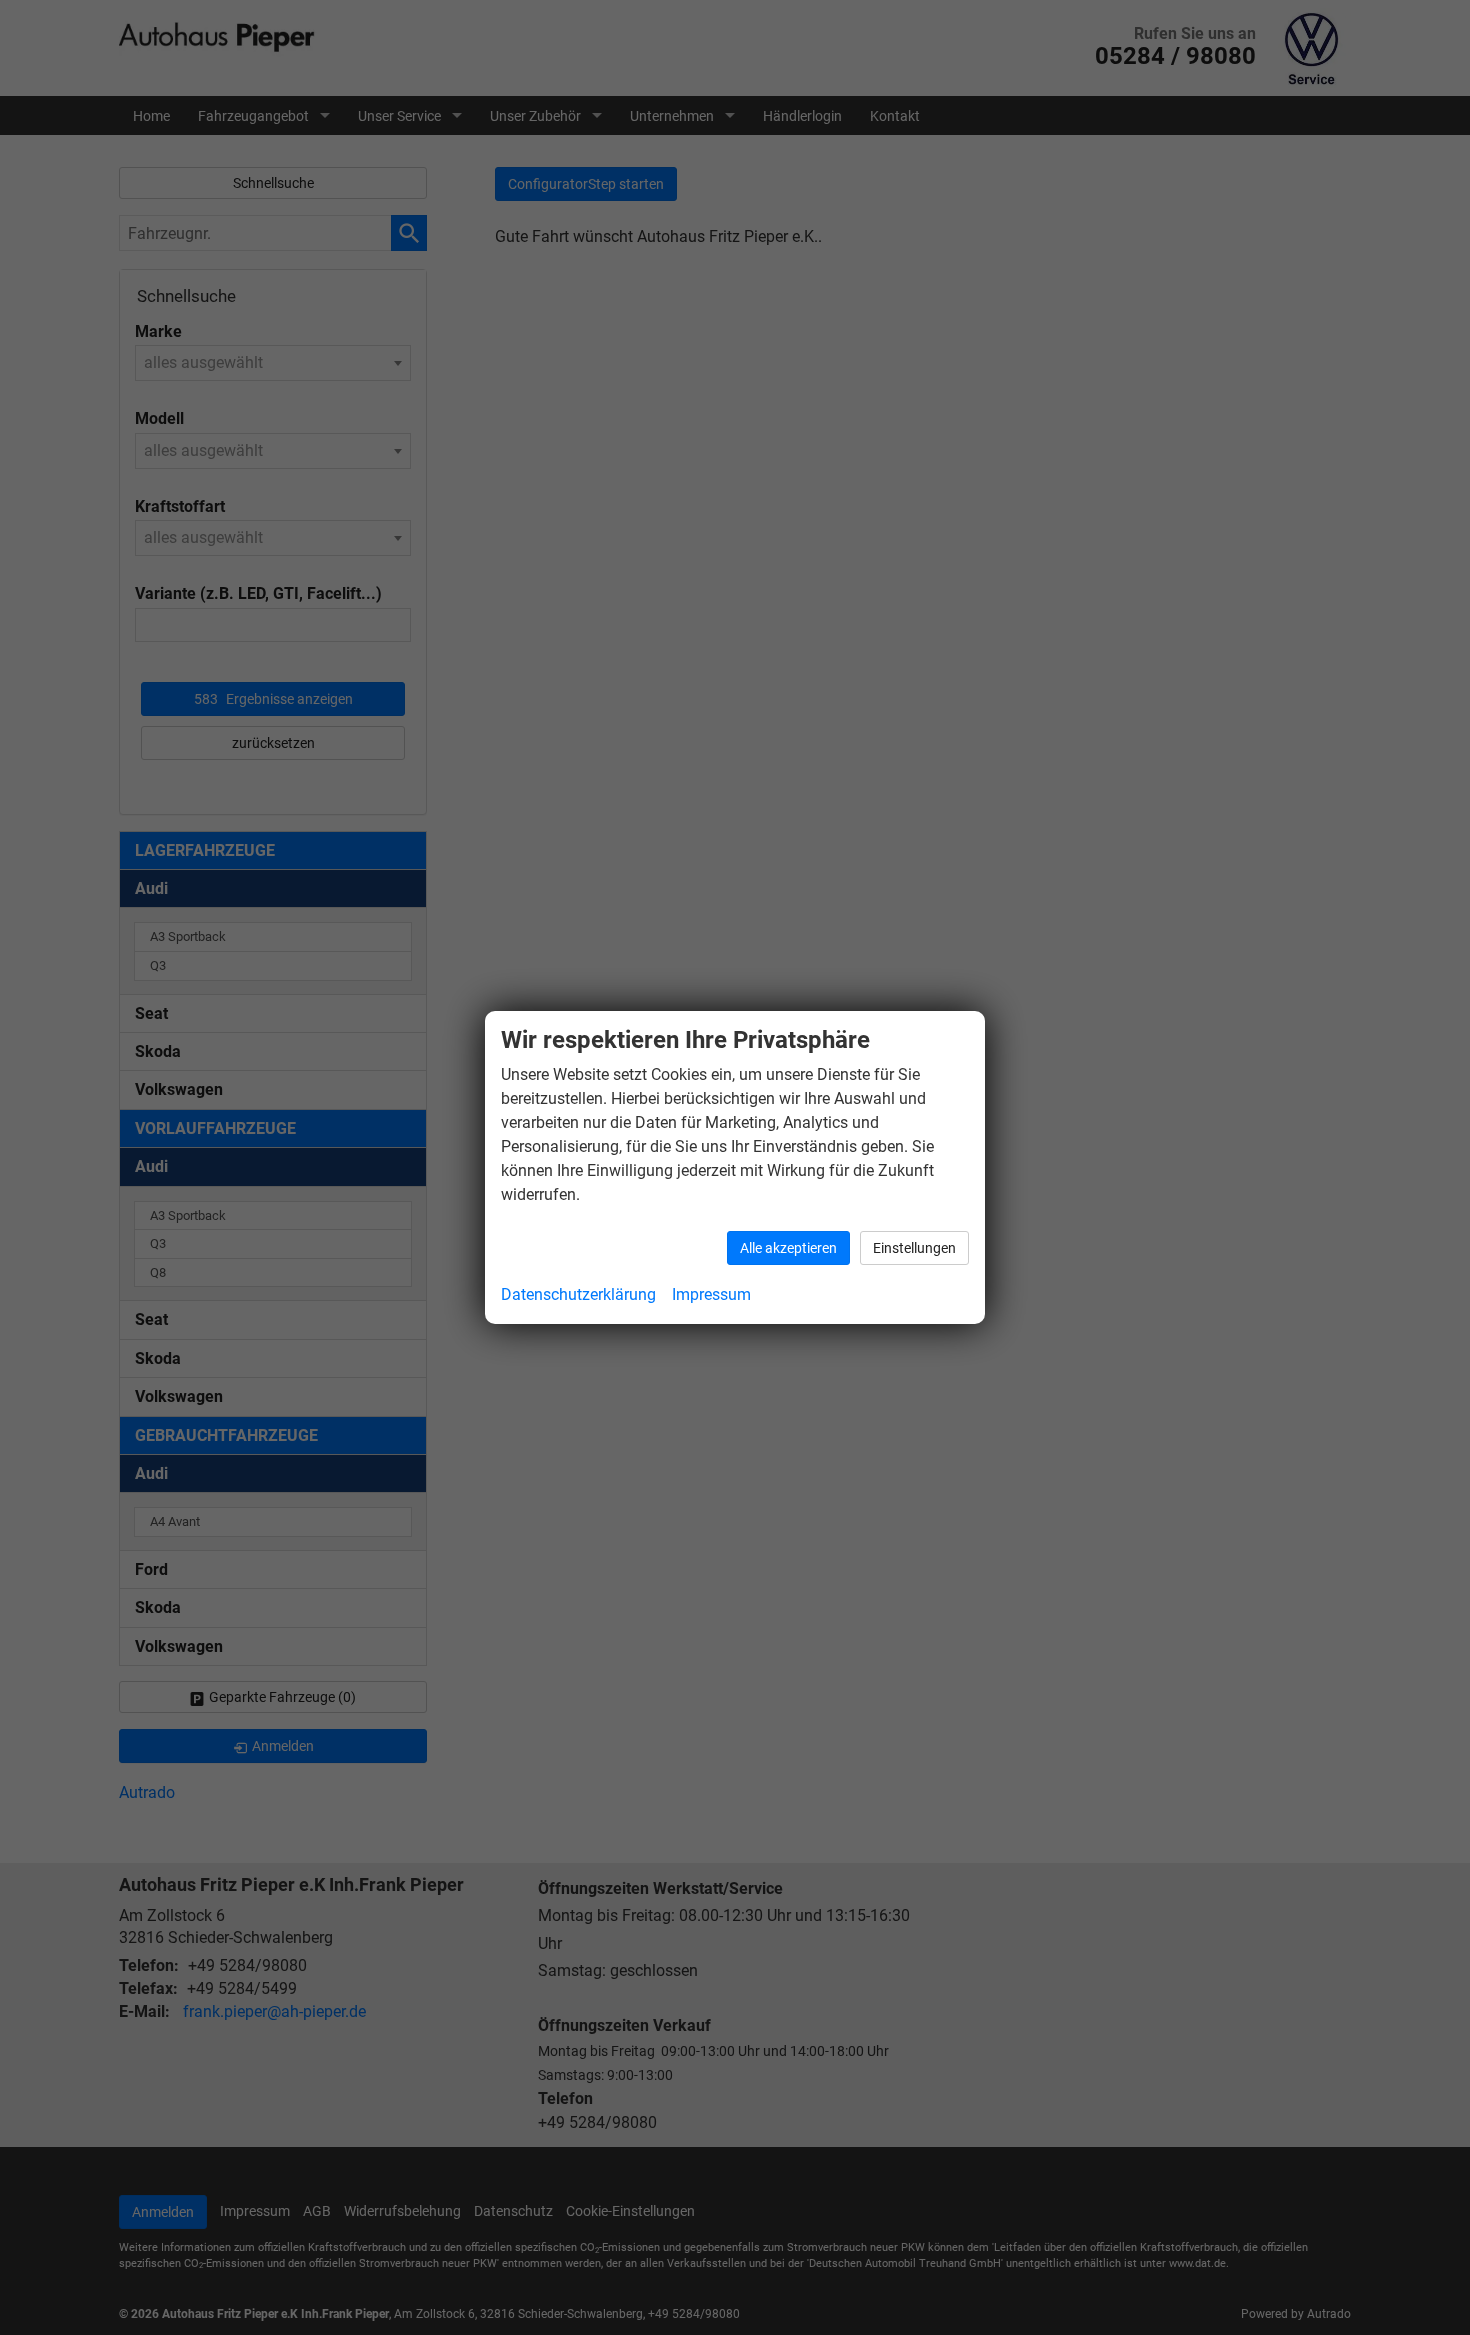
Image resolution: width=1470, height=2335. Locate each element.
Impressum (711, 1294)
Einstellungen (914, 1248)
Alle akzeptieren (788, 1248)
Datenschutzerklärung (578, 1294)
